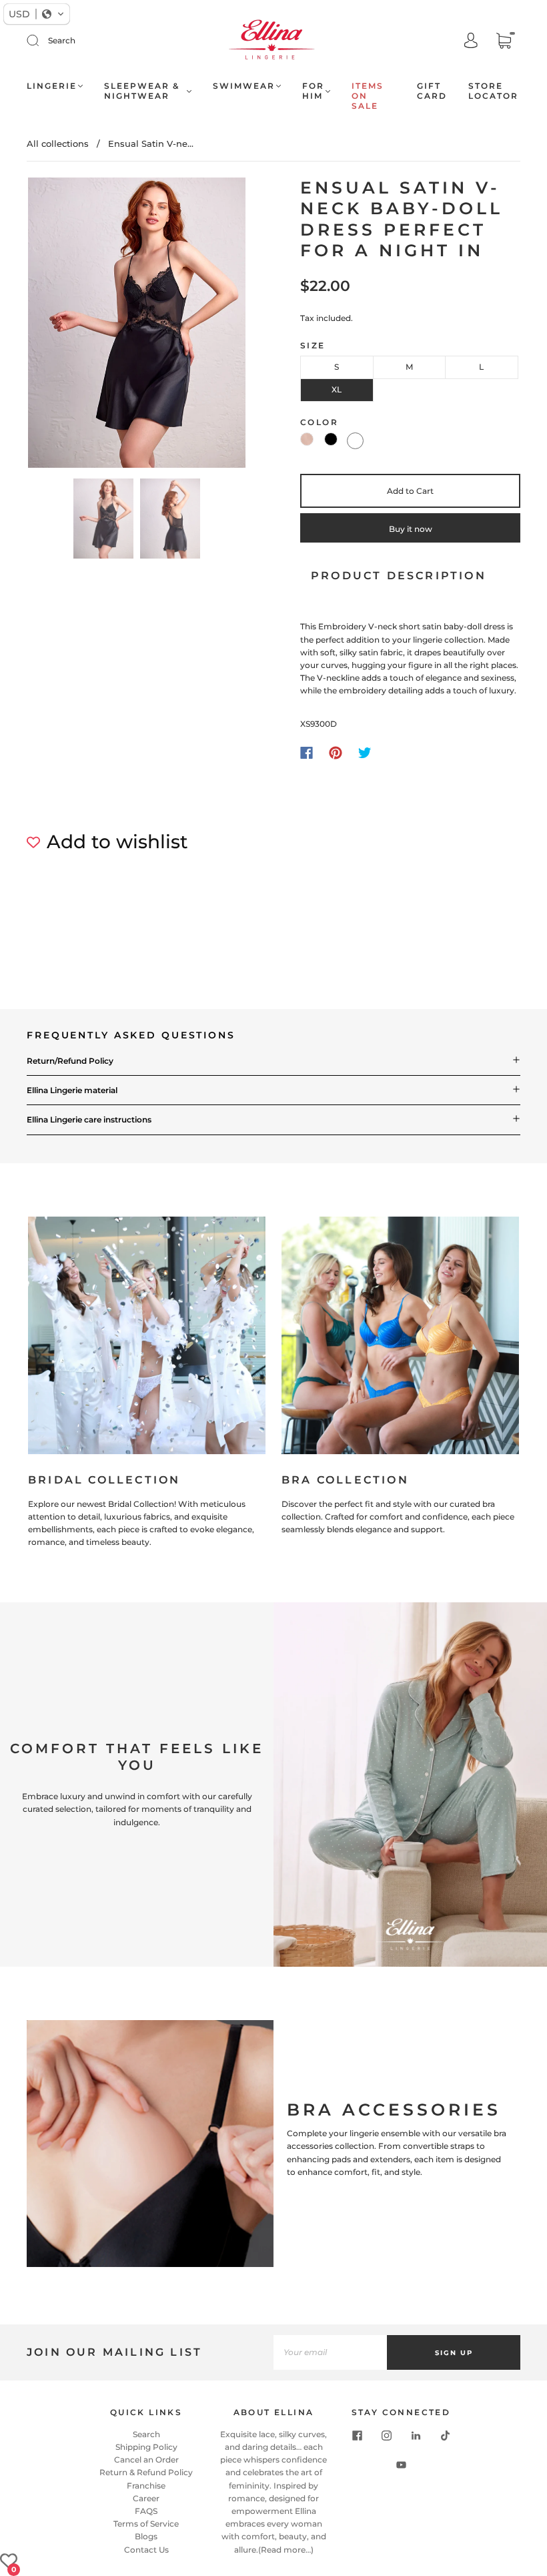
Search (62, 40)
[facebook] (357, 2436)
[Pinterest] (336, 753)
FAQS (146, 2511)
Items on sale (368, 96)
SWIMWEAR (244, 86)
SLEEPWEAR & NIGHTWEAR (142, 91)
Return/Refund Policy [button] (70, 1061)
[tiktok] (445, 2436)
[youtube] (401, 2465)
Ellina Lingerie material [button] (72, 1090)
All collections (58, 143)
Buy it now (411, 529)
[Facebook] (307, 753)
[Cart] (504, 42)
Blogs (146, 2536)
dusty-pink (307, 439)
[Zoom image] (137, 325)
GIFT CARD (432, 91)
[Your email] (330, 2352)
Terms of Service (146, 2524)
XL (337, 389)
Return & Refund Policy (146, 2472)
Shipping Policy (146, 2447)
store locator (493, 91)
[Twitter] (365, 753)
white (355, 441)
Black (331, 439)
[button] (50, 325)
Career (146, 2498)
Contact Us (146, 2550)
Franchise (146, 2486)
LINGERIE (52, 86)
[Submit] (41, 41)
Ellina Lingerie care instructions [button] (89, 1119)
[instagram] (386, 2436)
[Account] (471, 42)
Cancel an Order (146, 2460)
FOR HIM (313, 91)
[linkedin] (416, 2436)
